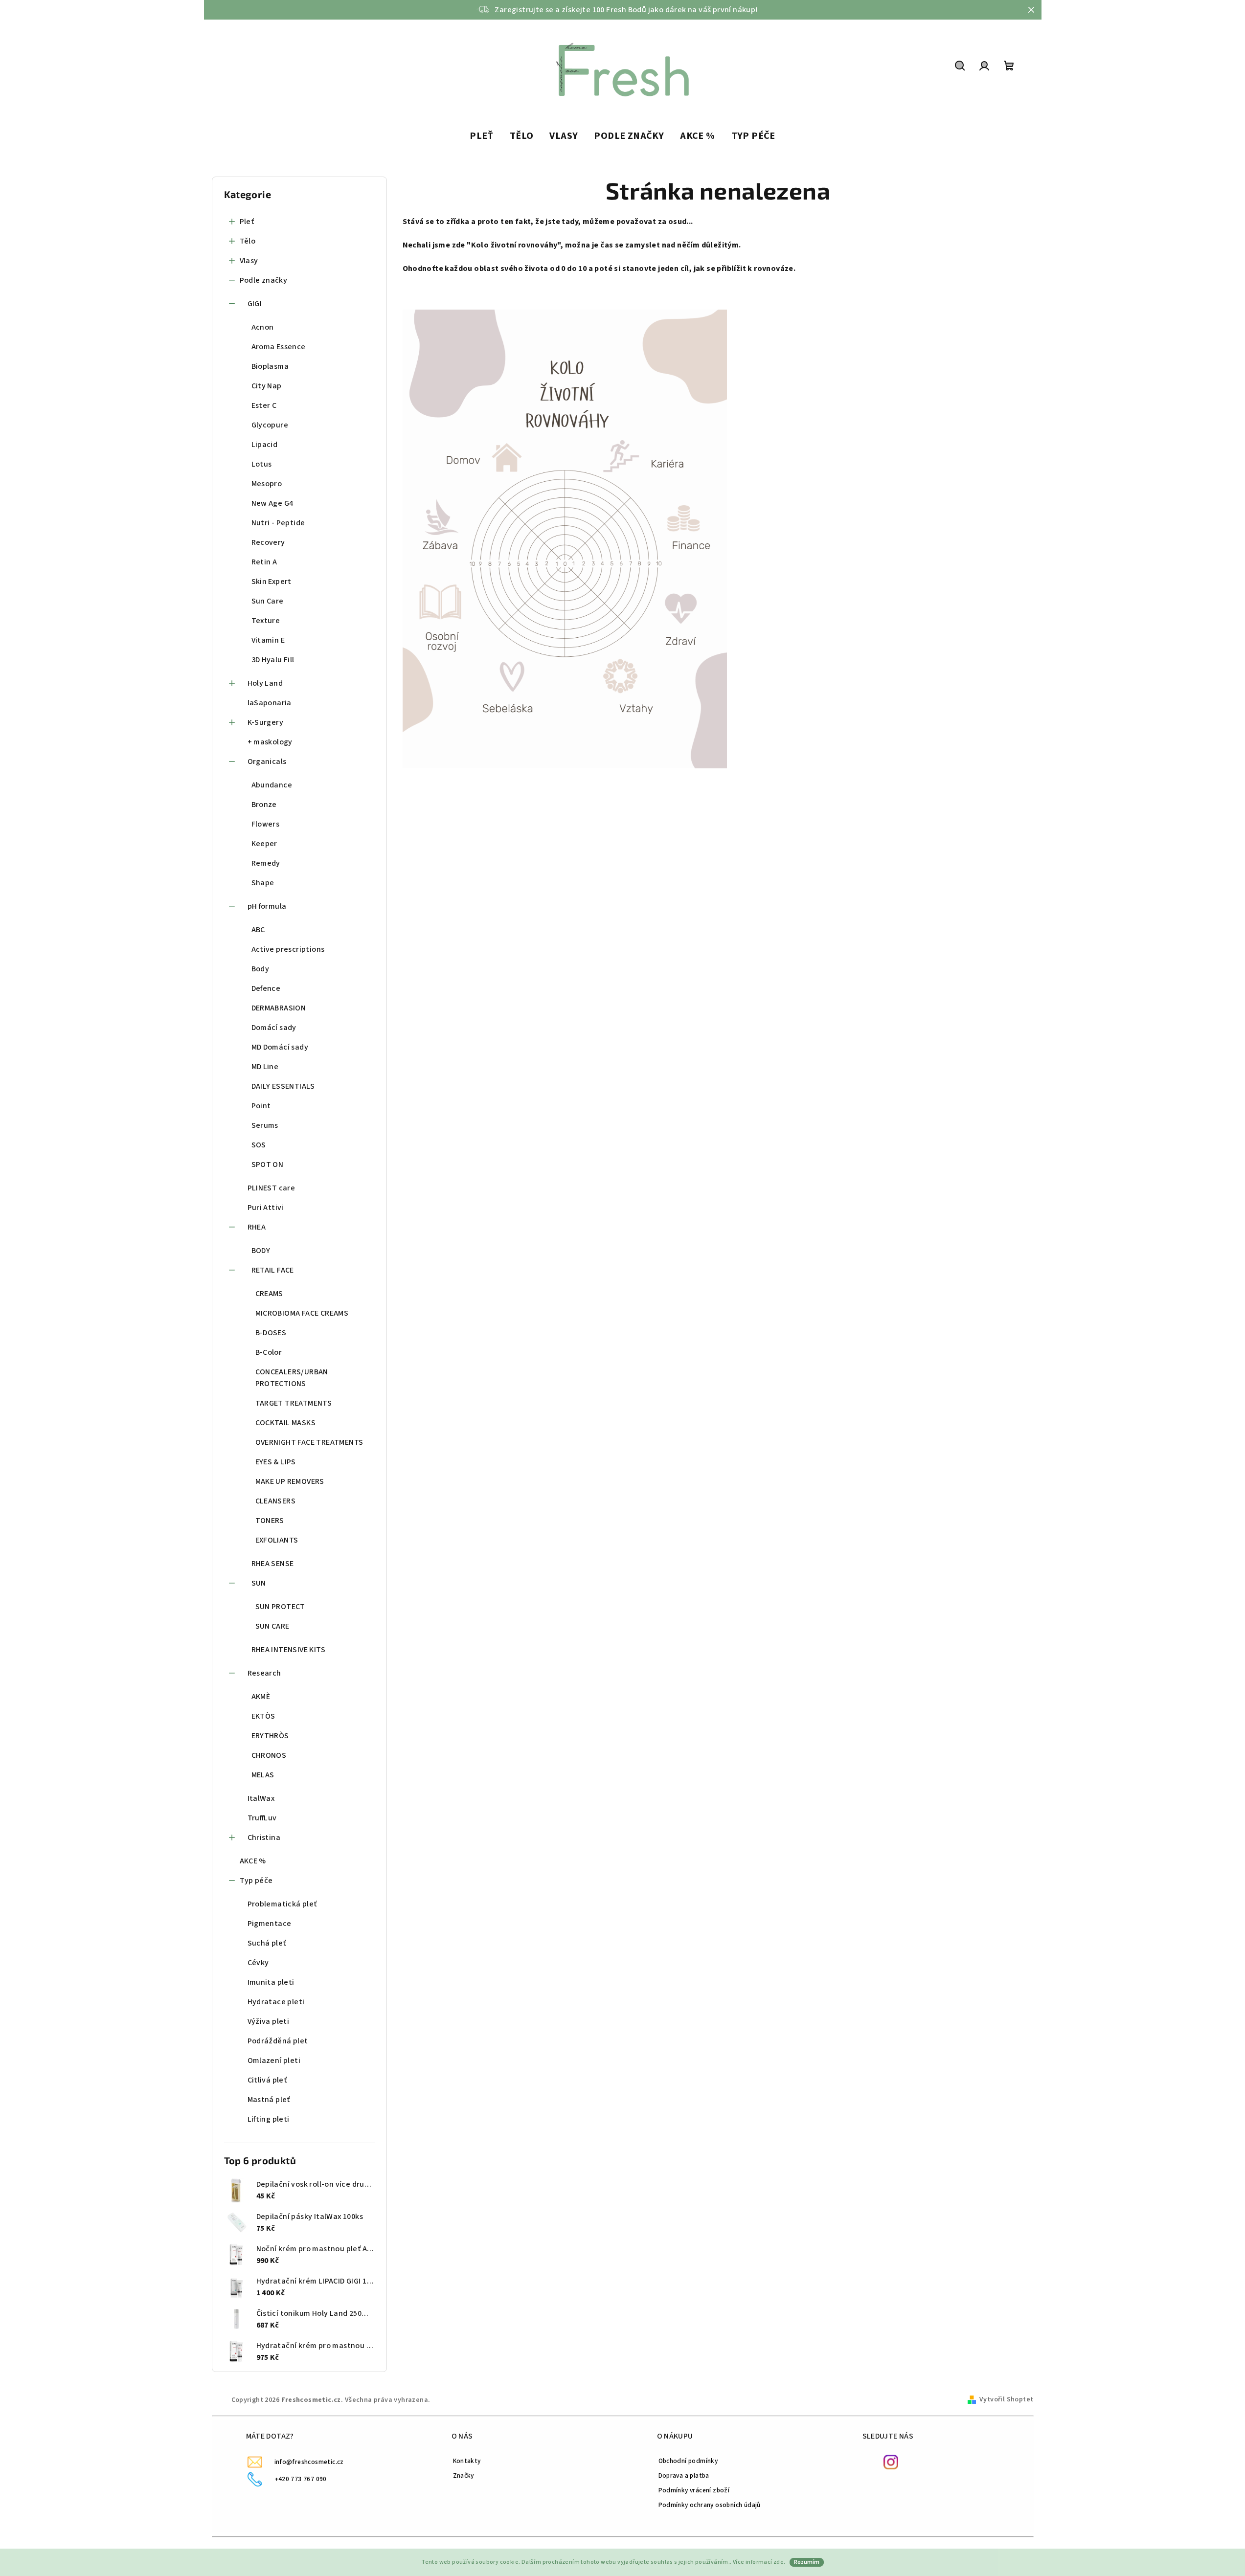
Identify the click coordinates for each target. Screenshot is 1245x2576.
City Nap (267, 386)
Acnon (263, 327)
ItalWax (261, 1798)
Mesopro (267, 484)
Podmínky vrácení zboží (694, 2490)
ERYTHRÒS (270, 1736)
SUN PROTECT (280, 1607)
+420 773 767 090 (301, 2479)
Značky (464, 2475)
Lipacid (265, 445)
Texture (266, 621)
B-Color (269, 1352)
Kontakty (467, 2461)
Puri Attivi (266, 1208)
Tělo (248, 241)
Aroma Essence (279, 347)
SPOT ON (268, 1165)
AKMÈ (261, 1697)
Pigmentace (270, 1924)
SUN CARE (272, 1626)
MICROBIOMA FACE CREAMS (302, 1313)
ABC (258, 930)
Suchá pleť (267, 1943)
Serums (265, 1125)
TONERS (270, 1521)
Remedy (266, 863)
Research (264, 1673)
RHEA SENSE (273, 1564)
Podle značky (264, 280)
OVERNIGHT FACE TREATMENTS (309, 1442)
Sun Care (268, 601)
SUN (259, 1583)
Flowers (266, 824)
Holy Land (265, 683)
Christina (264, 1837)
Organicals (267, 762)
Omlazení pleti (274, 2061)
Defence (266, 988)
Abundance (272, 785)
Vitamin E (268, 640)
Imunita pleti (271, 1982)
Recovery (268, 542)
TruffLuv (262, 1818)
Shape (263, 883)
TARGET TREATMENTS (294, 1403)
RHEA (257, 1227)
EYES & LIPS (276, 1462)
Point (261, 1106)
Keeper (264, 844)
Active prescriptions (288, 949)
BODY (261, 1251)
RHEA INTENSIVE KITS (289, 1650)
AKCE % (253, 1861)
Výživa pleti (269, 2021)
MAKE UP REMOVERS (290, 1481)
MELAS (263, 1775)
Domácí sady (274, 1028)
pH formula (267, 906)
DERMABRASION (279, 1008)
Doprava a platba (684, 2475)
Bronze (264, 805)
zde (779, 2562)
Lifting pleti (269, 2119)
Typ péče (256, 1881)
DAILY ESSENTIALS (283, 1086)
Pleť (247, 222)
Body (260, 969)
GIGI (255, 304)
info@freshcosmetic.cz (309, 2462)
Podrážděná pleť (278, 2041)
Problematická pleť (282, 1904)
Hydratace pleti (276, 2002)
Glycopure (270, 425)
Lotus (262, 464)
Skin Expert (272, 582)
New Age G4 (272, 503)
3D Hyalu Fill (273, 660)
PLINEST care (272, 1188)
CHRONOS (269, 1755)
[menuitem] (482, 136)
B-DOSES (271, 1333)
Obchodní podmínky (688, 2461)
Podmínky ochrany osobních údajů (710, 2505)
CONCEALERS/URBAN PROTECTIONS (292, 1378)
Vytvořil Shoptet (1006, 2399)
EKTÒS (263, 1716)
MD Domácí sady (280, 1047)
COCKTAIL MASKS (286, 1423)
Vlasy (249, 261)
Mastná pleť (269, 2100)
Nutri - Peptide (278, 523)
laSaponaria (270, 703)
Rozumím (807, 2562)
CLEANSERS (276, 1501)
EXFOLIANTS (277, 1540)
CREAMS (269, 1294)
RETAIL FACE (273, 1270)
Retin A (264, 562)
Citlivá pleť (267, 2080)
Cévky (258, 1963)
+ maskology (270, 742)
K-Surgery (266, 722)
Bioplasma (270, 366)
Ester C (264, 405)
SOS (259, 1145)
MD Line (265, 1067)
